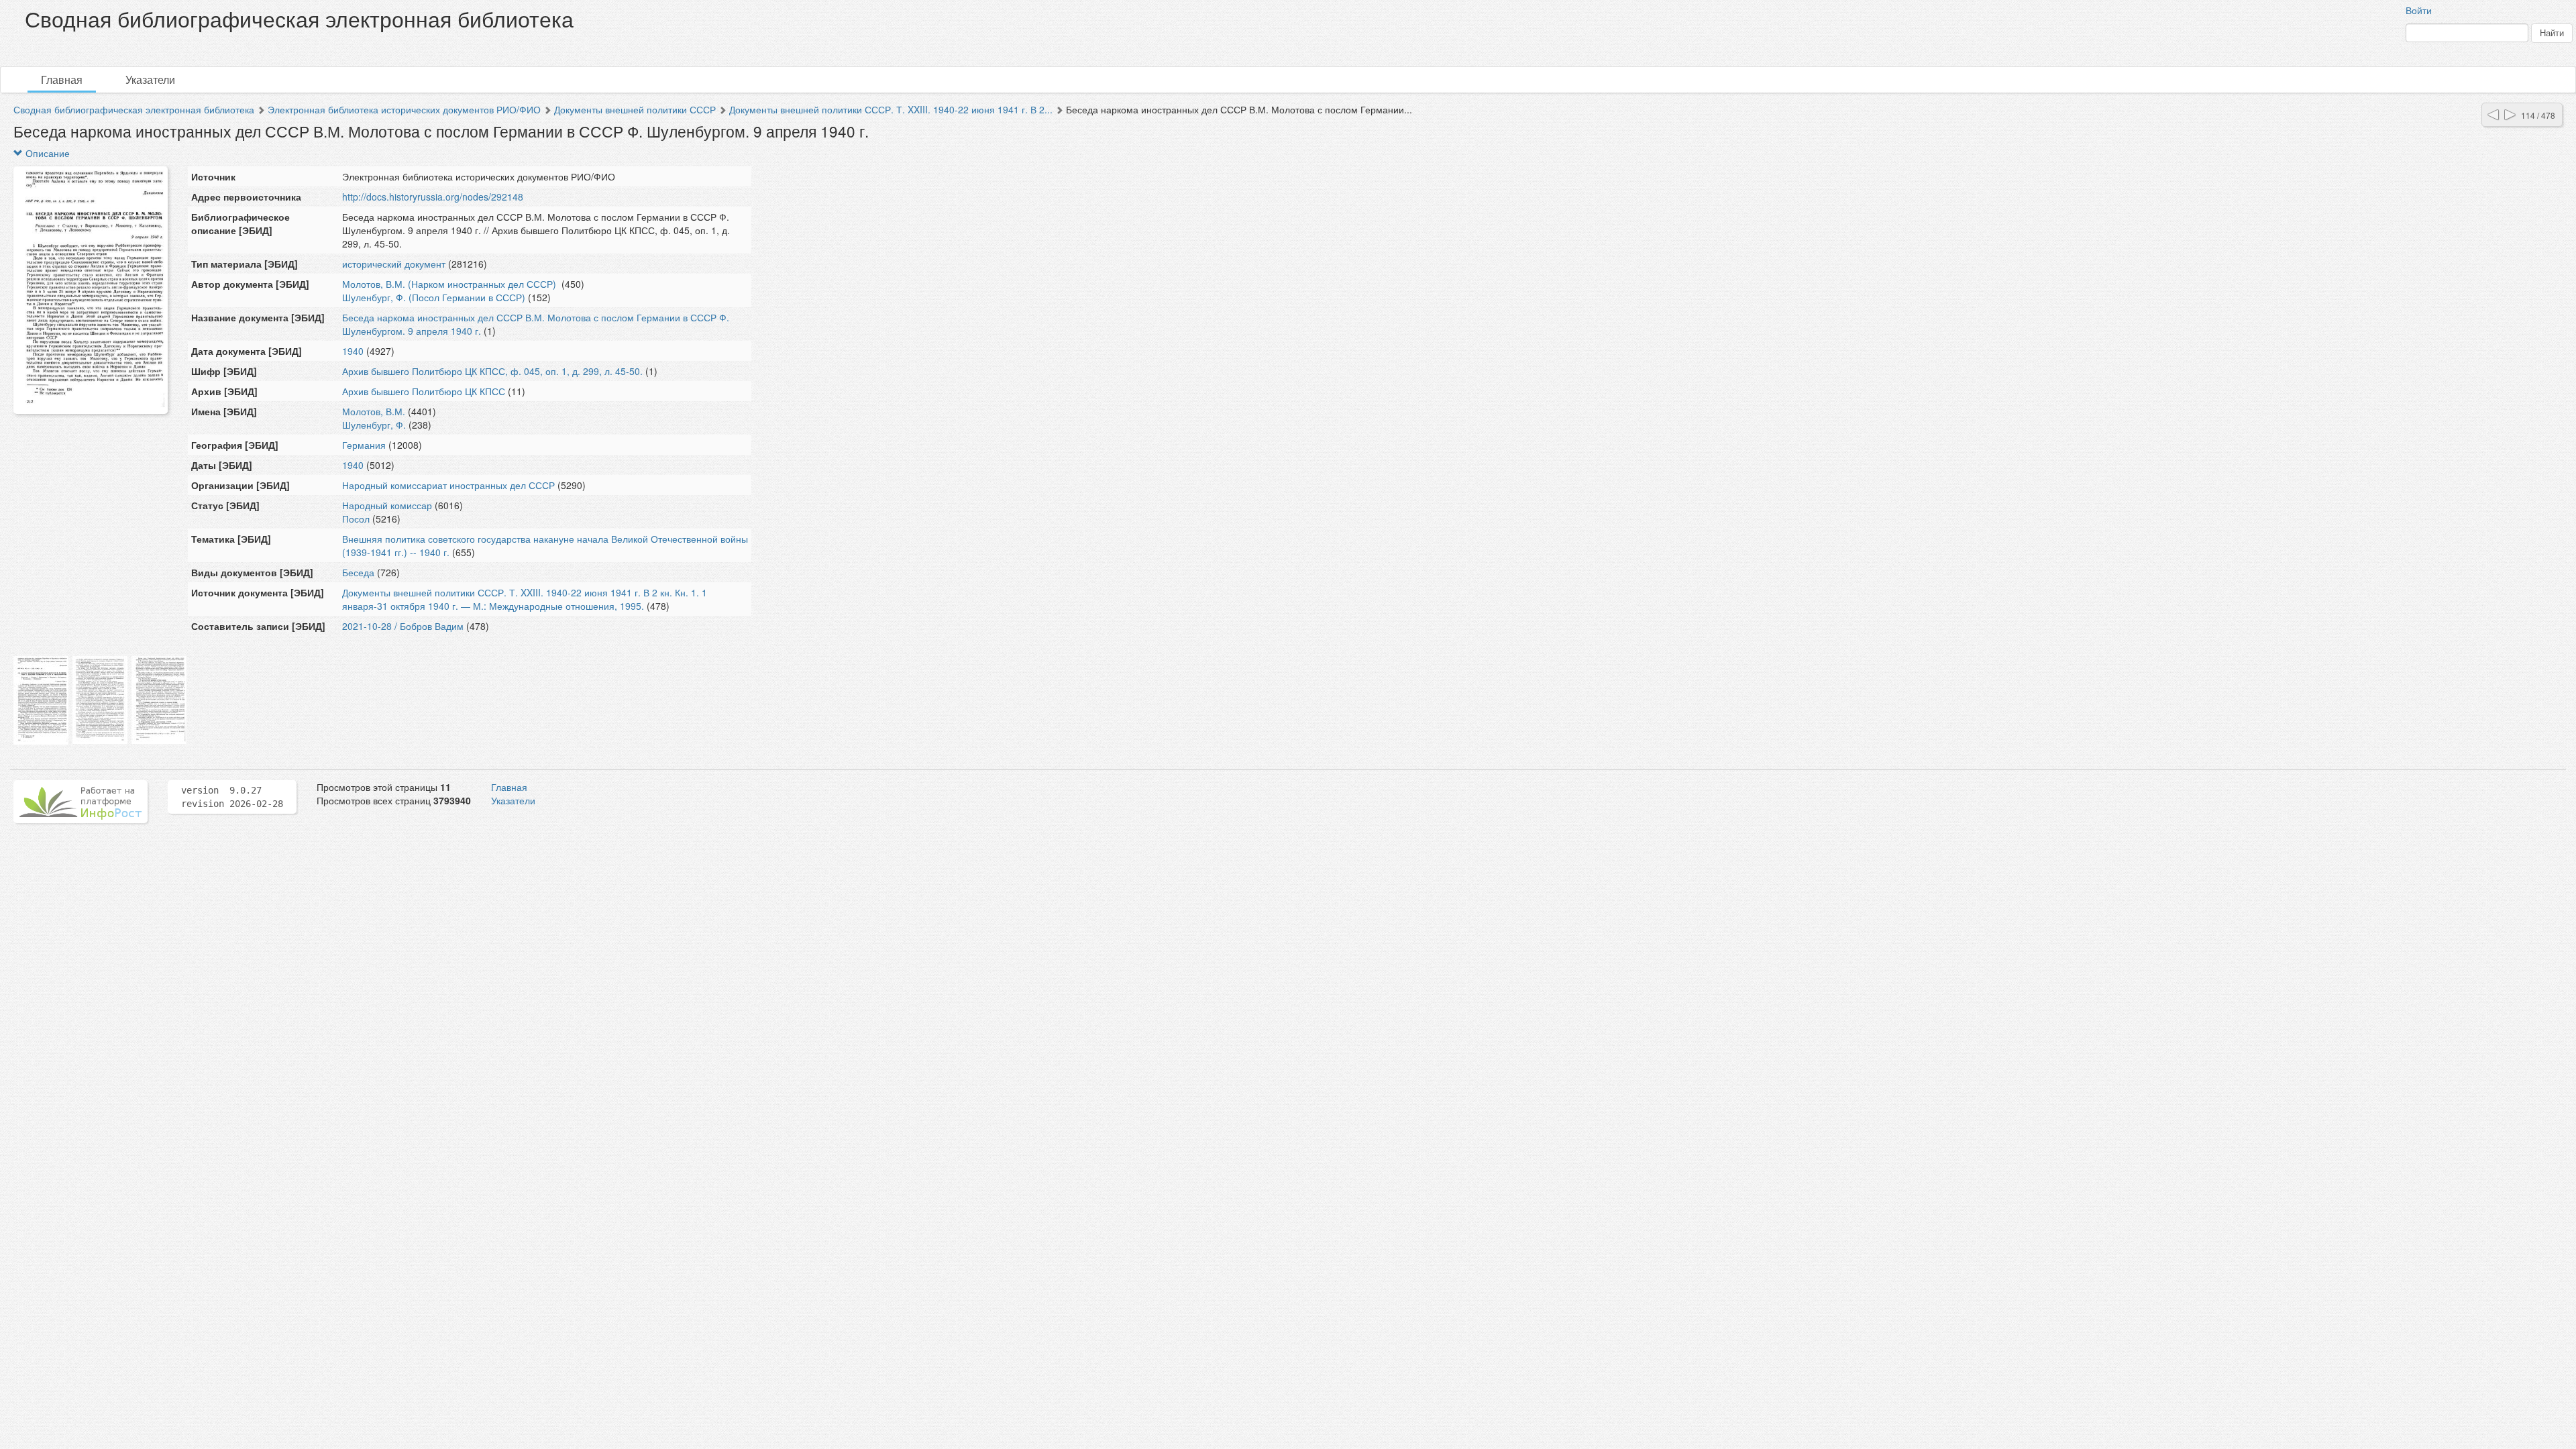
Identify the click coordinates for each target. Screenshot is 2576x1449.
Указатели (150, 79)
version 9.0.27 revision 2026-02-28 (232, 797)
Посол (356, 519)
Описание (46, 153)
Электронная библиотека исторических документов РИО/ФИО (404, 109)
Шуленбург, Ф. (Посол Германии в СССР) (434, 297)
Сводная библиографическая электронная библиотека (134, 109)
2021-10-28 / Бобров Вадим (403, 626)
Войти (2419, 10)
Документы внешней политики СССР (635, 109)
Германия (364, 445)
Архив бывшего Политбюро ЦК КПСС (424, 391)
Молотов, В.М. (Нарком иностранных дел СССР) (450, 284)
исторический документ (394, 264)
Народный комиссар (387, 505)
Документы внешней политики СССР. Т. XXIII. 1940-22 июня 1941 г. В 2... (891, 109)
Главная (62, 79)
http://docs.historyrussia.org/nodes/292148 (433, 197)
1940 (353, 351)
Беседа (358, 572)
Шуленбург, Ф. (374, 425)
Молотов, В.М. (374, 411)
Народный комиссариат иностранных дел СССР (448, 485)
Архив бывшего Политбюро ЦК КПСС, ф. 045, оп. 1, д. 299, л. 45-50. (492, 371)
